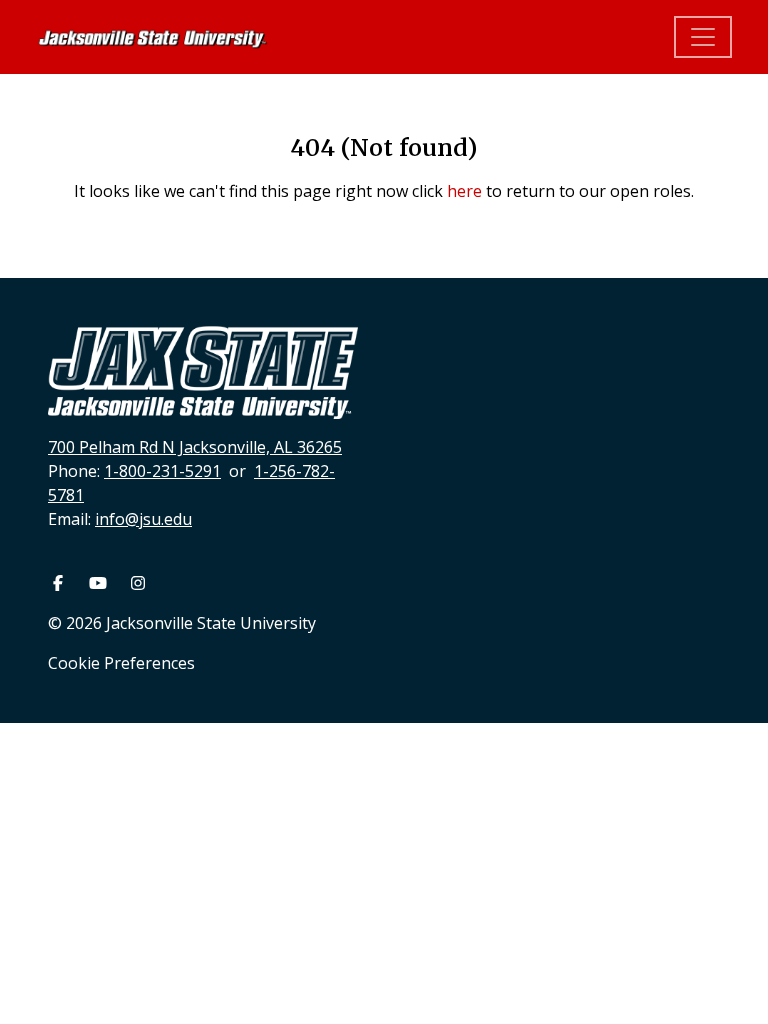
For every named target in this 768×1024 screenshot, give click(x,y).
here (464, 191)
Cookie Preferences (121, 663)
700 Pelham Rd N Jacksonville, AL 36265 (195, 447)
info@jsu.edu (143, 519)
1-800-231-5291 (162, 471)
